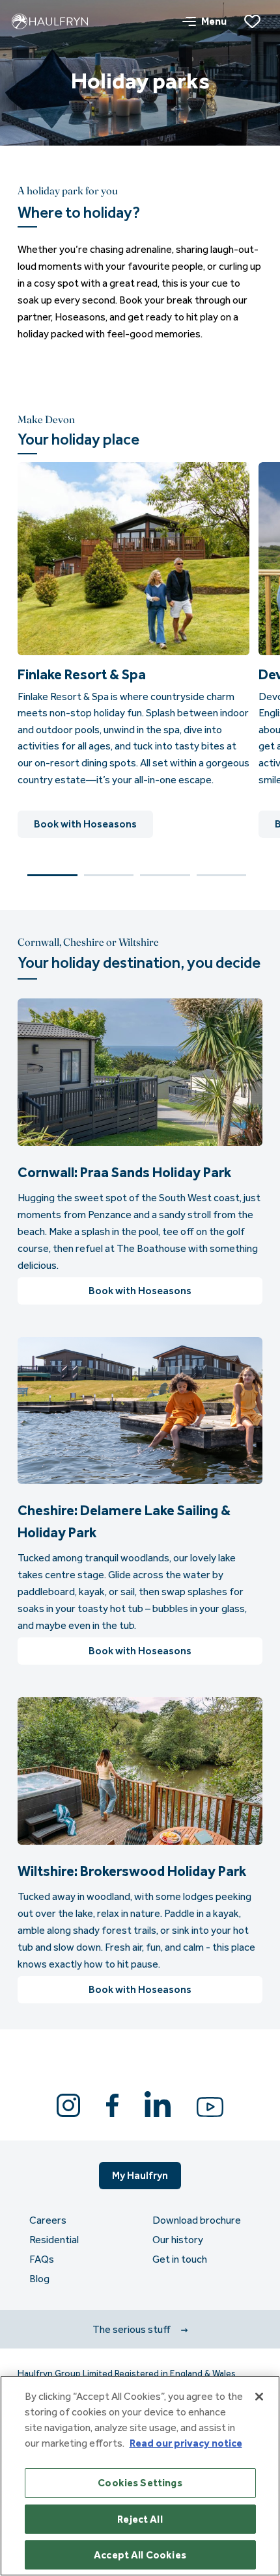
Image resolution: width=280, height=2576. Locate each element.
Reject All (140, 2519)
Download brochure (197, 2220)
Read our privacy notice (186, 2443)
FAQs (42, 2259)
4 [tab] (222, 875)
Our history (178, 2240)
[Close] (259, 2397)
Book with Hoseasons (85, 824)
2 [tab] (109, 875)
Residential (54, 2240)
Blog (39, 2279)
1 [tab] (52, 875)
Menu (214, 21)
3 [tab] (165, 875)
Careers (48, 2220)
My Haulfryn (140, 2175)
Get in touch (180, 2259)
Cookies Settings (140, 2483)
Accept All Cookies (140, 2555)
